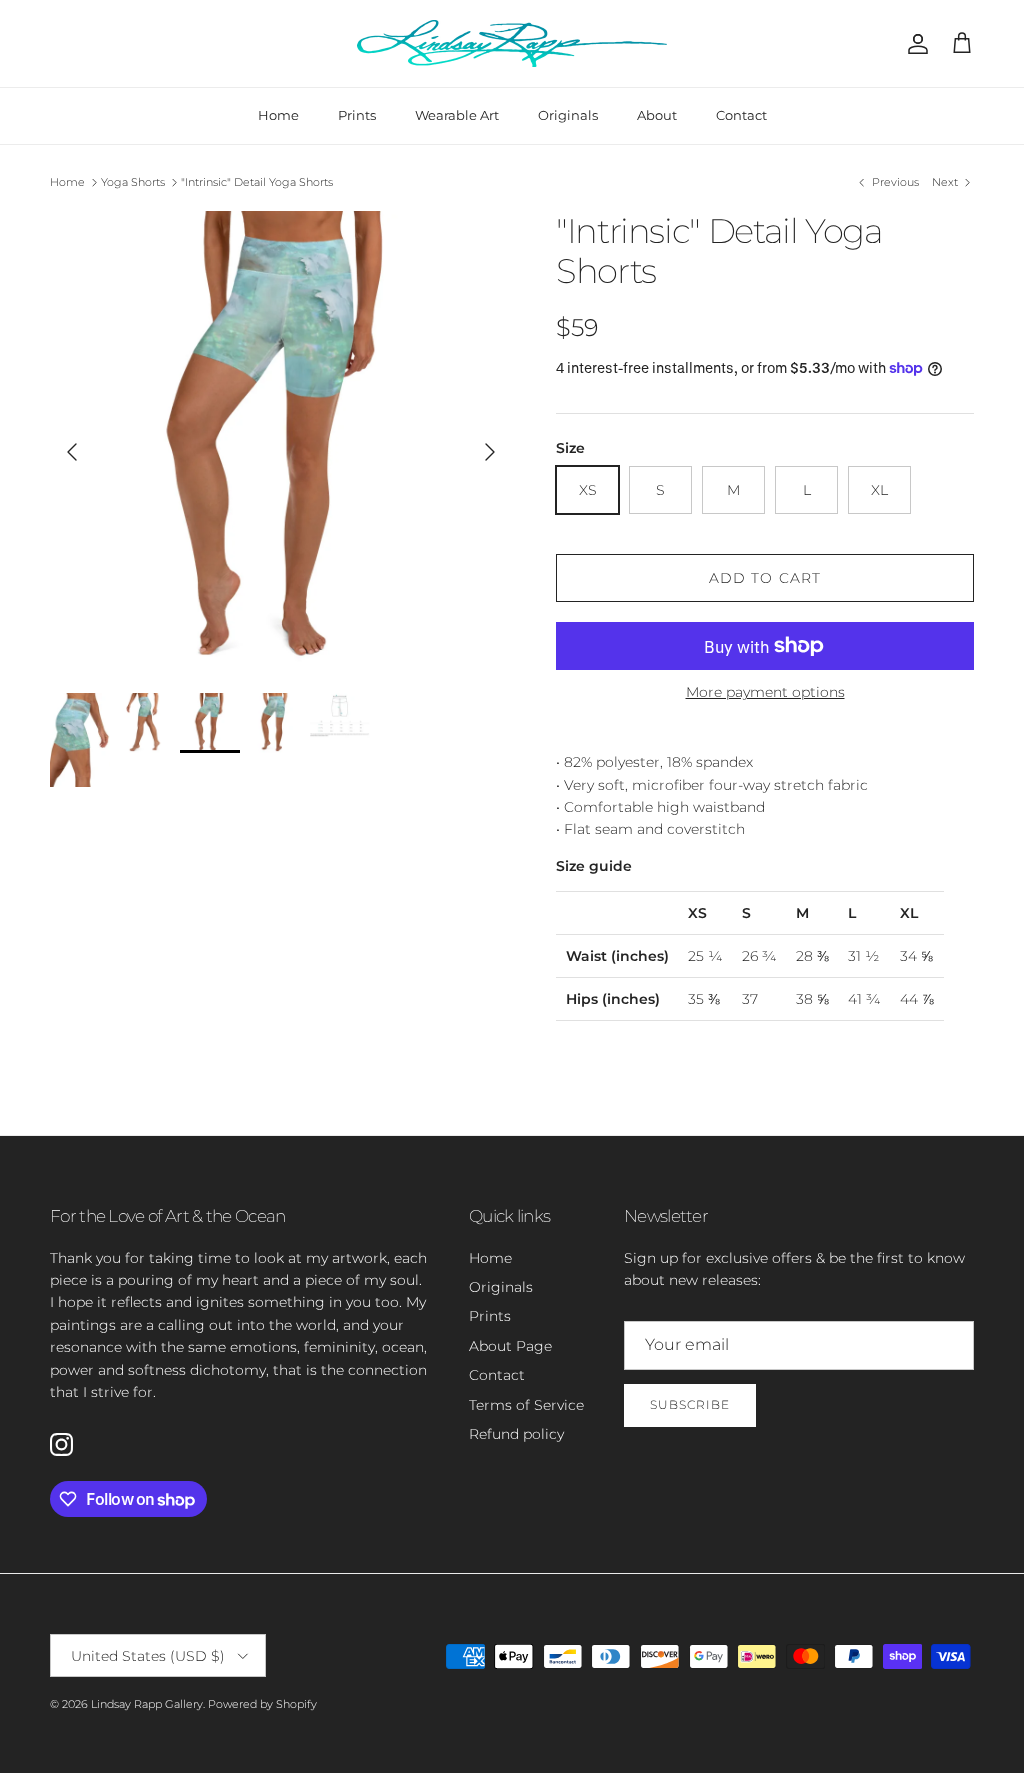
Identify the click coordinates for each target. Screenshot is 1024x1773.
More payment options (765, 692)
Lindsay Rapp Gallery (147, 1704)
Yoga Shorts (133, 182)
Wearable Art (457, 115)
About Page (510, 1346)
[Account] (914, 44)
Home (278, 115)
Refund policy (516, 1434)
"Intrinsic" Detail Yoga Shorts (257, 182)
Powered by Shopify (262, 1704)
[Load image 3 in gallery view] (281, 442)
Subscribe (690, 1404)
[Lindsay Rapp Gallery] (512, 43)
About (657, 115)
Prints (357, 115)
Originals (568, 115)
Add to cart (765, 578)
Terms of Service (526, 1405)
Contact (741, 115)
